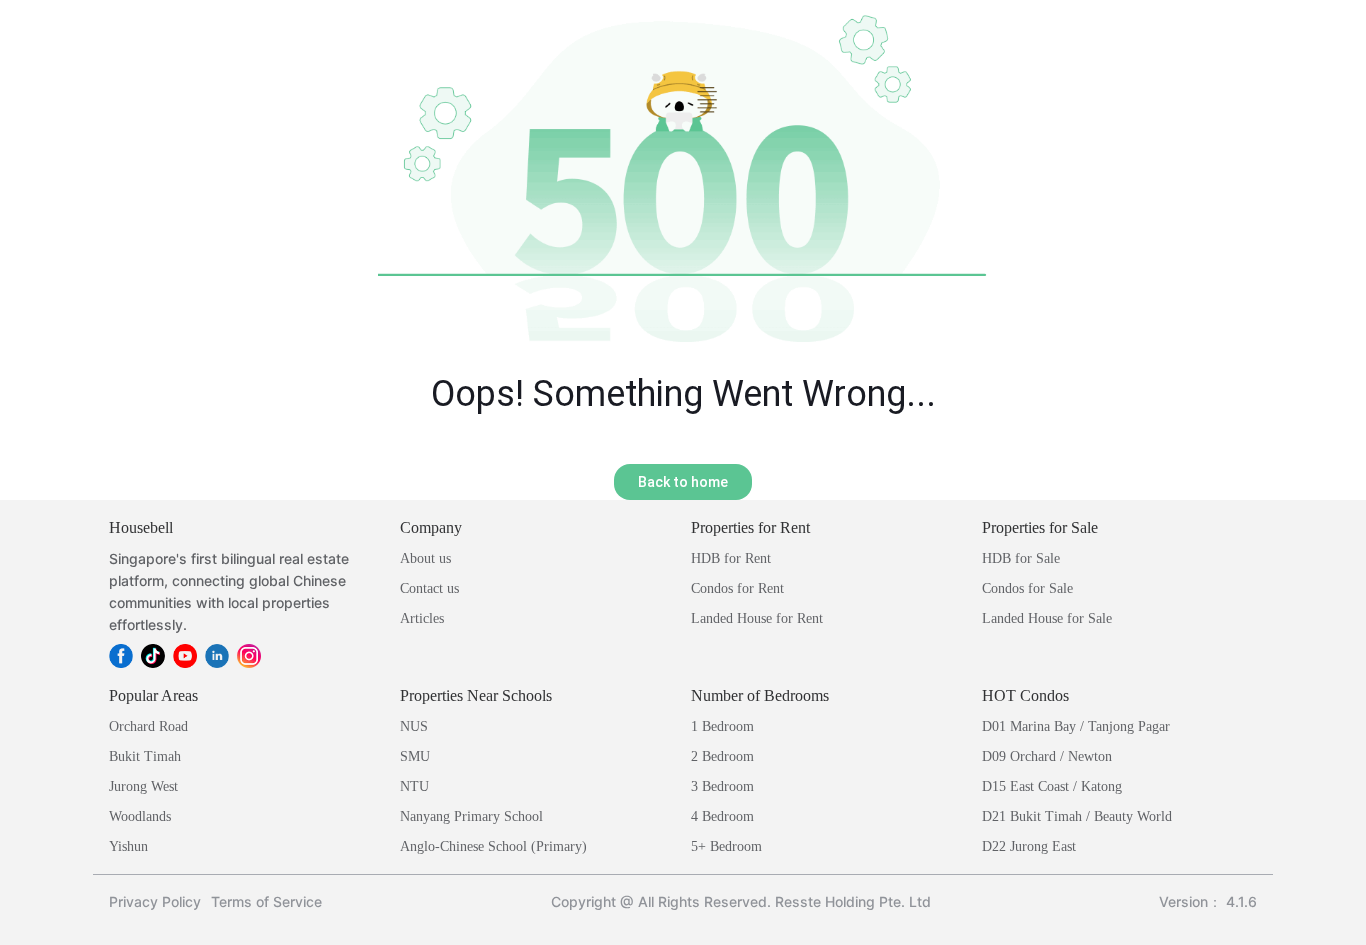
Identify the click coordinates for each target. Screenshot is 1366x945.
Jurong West (143, 786)
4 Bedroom (722, 816)
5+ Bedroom (726, 846)
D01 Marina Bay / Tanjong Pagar (1076, 726)
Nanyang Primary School (471, 816)
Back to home (683, 482)
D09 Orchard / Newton (1047, 756)
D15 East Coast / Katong (1052, 786)
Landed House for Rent (757, 618)
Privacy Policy (155, 901)
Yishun (128, 846)
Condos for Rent (737, 588)
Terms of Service (266, 901)
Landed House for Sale (1047, 618)
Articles (422, 618)
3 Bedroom (722, 786)
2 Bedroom (722, 756)
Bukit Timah (145, 756)
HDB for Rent (731, 558)
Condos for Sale (1027, 588)
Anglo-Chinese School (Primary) (493, 846)
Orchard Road (148, 726)
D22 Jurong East (1029, 846)
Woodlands (140, 816)
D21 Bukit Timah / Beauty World (1077, 816)
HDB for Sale (1021, 558)
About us (425, 558)
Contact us (429, 588)
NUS (414, 726)
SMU (415, 756)
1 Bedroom (722, 726)
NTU (414, 786)
